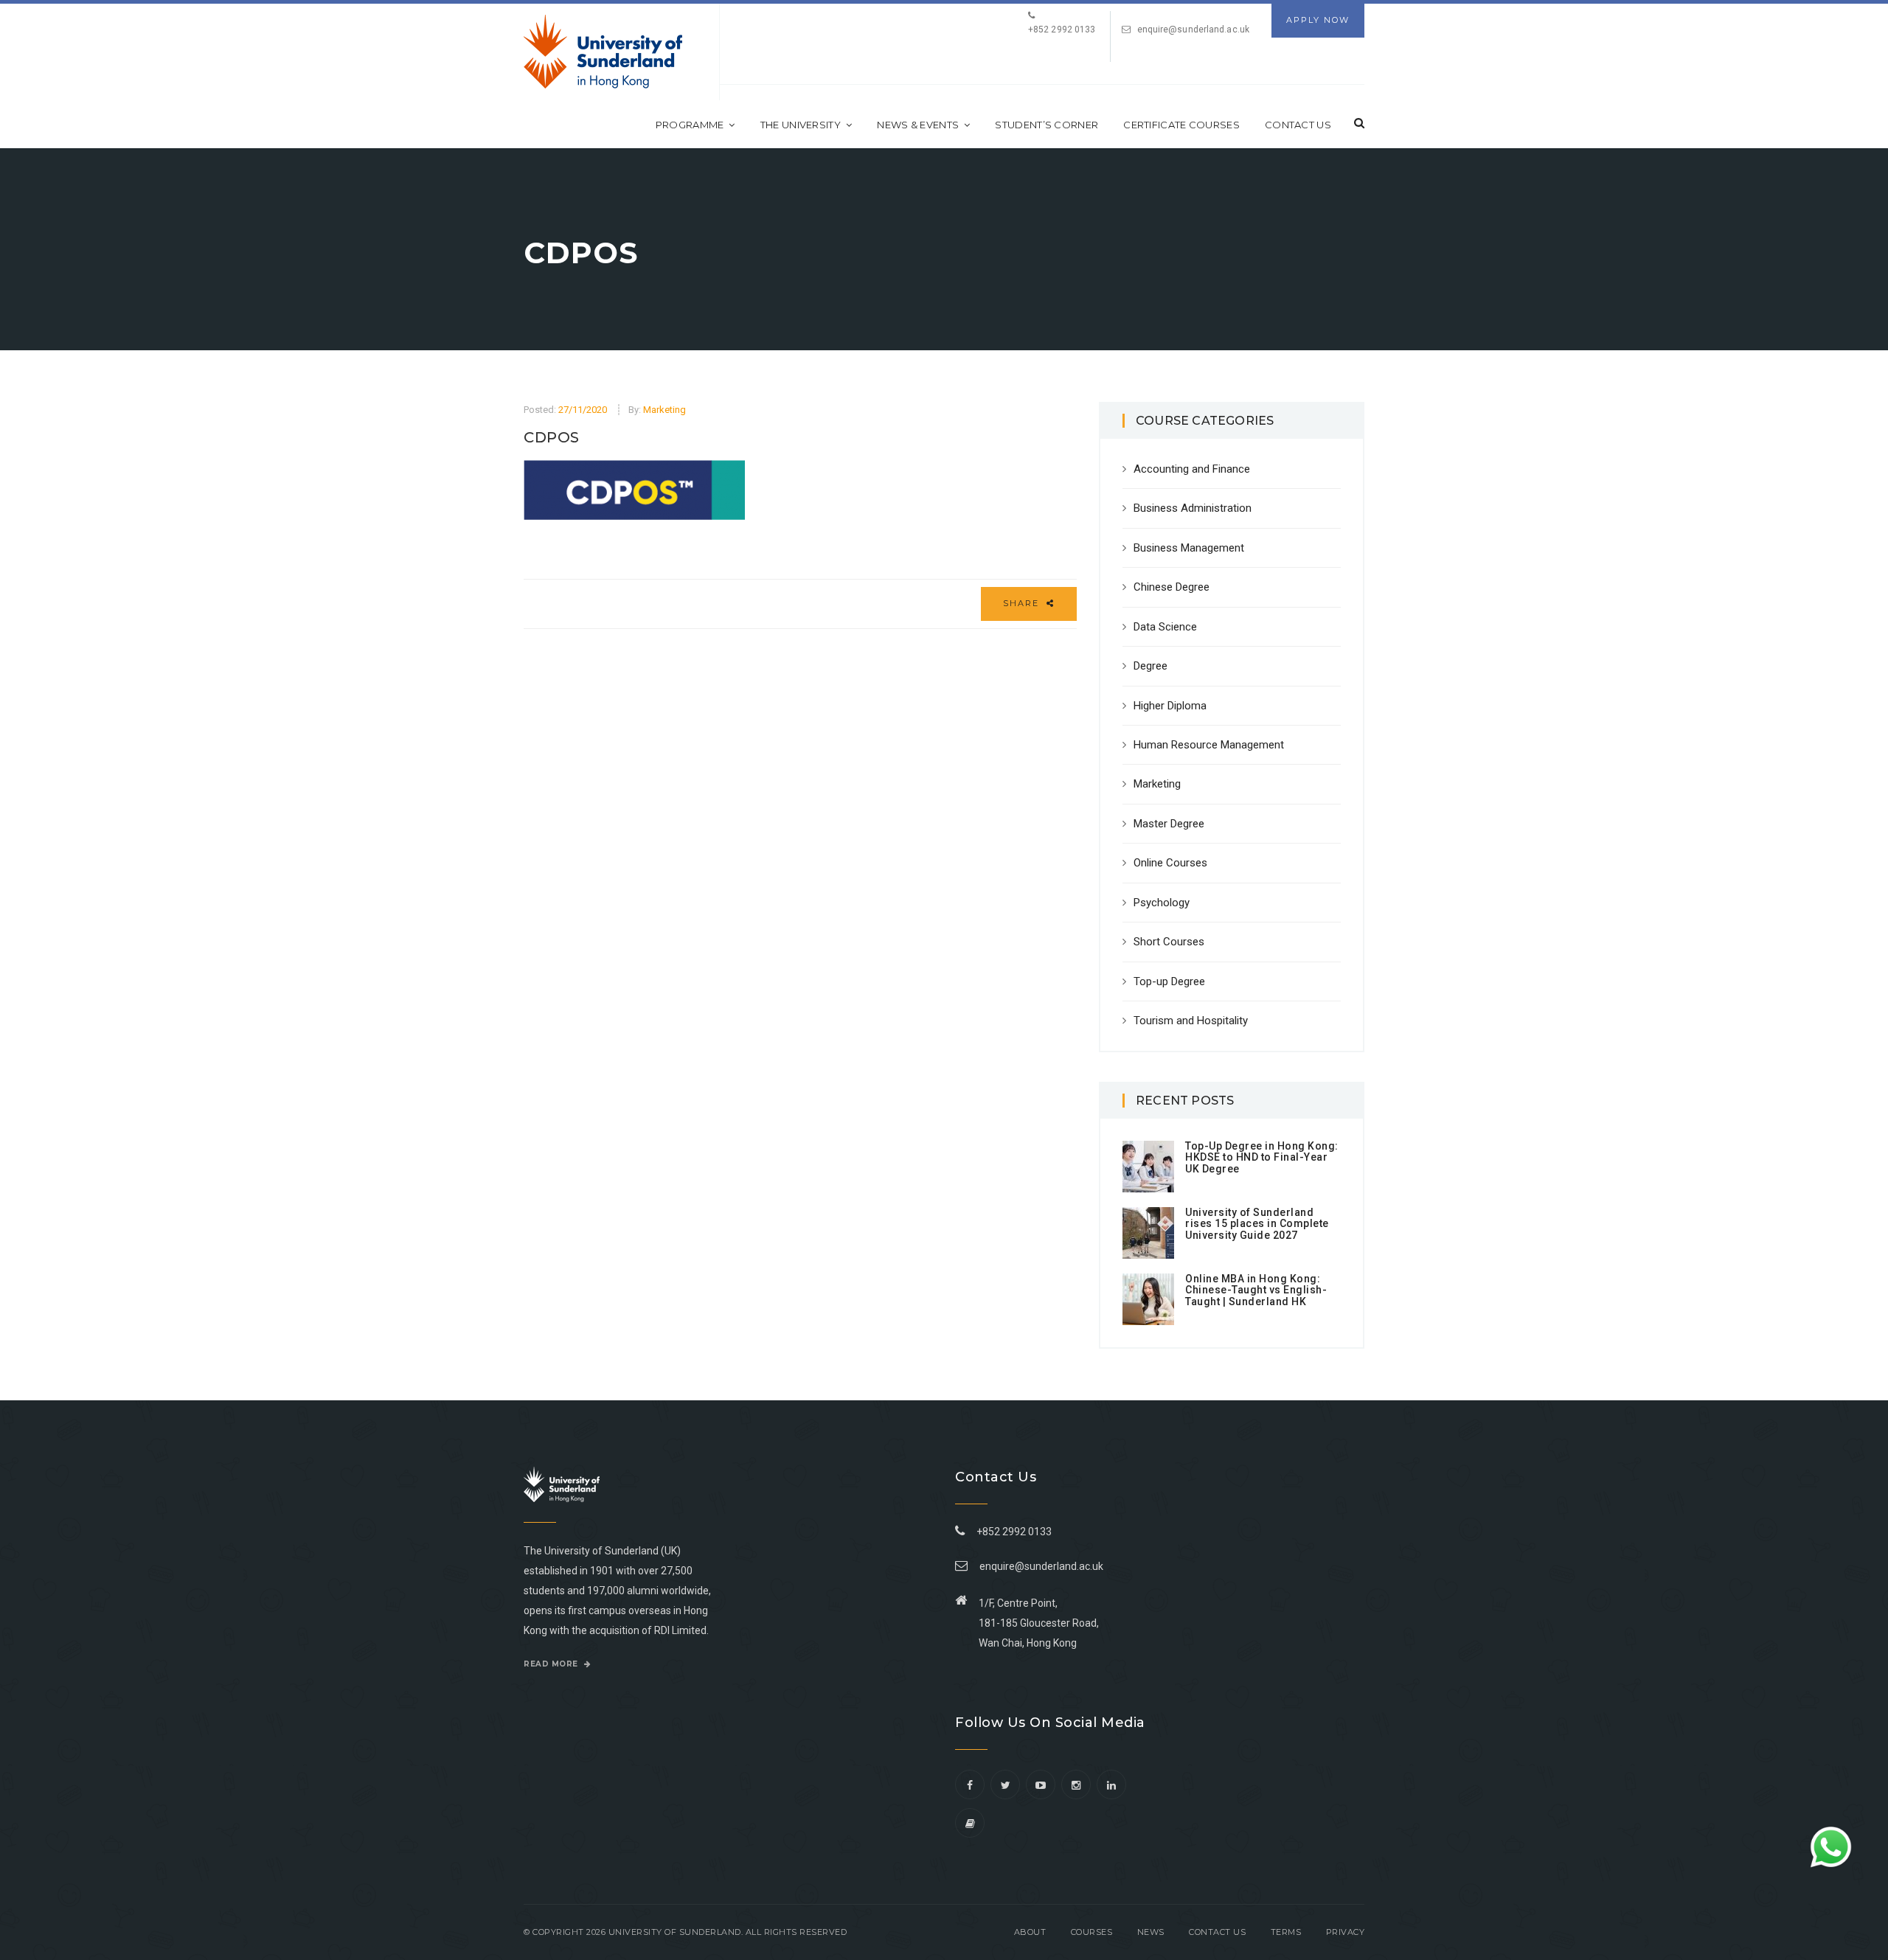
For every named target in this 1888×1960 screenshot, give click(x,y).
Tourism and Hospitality (1191, 1021)
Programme (690, 125)
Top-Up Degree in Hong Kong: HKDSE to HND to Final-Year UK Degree (1262, 1157)
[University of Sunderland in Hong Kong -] (603, 52)
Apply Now (1318, 20)
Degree (1150, 666)
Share (1023, 603)
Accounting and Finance (1192, 469)
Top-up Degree (1169, 981)
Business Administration (1193, 508)
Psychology (1162, 903)
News (1151, 1932)
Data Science (1165, 627)
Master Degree (1169, 824)
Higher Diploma (1170, 706)
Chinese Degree (1172, 587)
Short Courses (1169, 942)
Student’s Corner (1047, 125)
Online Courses (1170, 863)
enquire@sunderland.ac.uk (1193, 29)
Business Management (1189, 548)
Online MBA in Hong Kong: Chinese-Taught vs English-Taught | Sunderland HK (1256, 1290)
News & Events (918, 125)
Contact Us (1298, 125)
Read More (552, 1664)
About (1030, 1932)
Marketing (664, 410)
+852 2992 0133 (1012, 1532)
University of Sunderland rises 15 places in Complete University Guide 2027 (1257, 1224)
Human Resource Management (1209, 745)
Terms (1286, 1932)
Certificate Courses (1181, 125)
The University (801, 125)
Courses (1092, 1932)
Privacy (1346, 1932)
